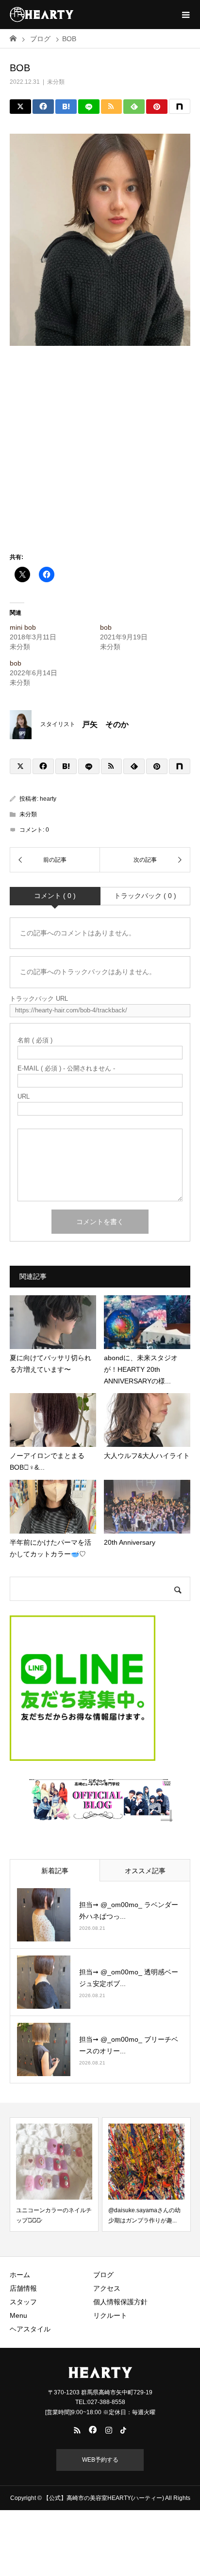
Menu (18, 2315)
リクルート (110, 2315)
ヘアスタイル (30, 2329)
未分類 (56, 82)
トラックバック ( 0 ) (145, 896)
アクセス (107, 2288)
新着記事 (55, 1871)
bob (106, 627)
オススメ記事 (145, 1871)
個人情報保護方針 (120, 2302)
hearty (48, 799)
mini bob (23, 627)
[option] (54, 2174)
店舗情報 (23, 2288)
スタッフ (23, 2302)
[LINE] (89, 107)
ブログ (103, 2275)
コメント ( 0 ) (55, 896)
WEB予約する (100, 2460)
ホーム (20, 2275)
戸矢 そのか (105, 724)
